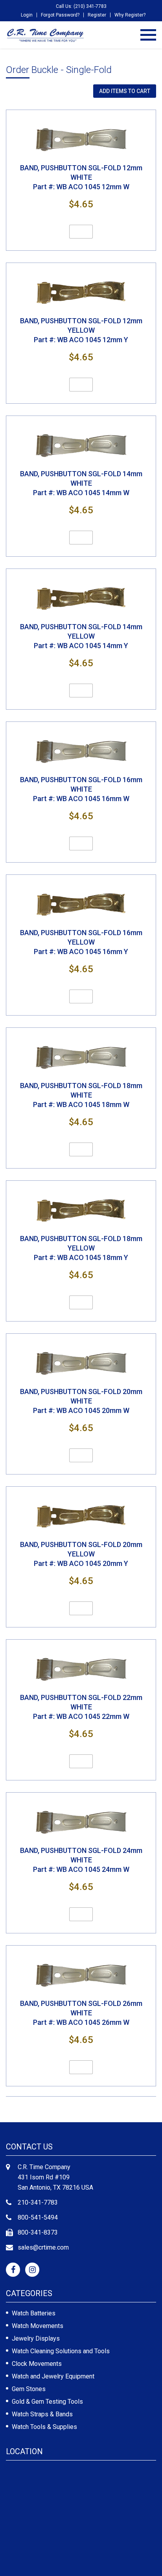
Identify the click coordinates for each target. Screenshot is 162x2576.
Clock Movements (37, 2364)
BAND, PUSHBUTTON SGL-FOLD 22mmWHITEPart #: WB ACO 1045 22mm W (81, 1707)
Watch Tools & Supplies (44, 2427)
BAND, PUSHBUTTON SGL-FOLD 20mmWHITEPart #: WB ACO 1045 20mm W (81, 1401)
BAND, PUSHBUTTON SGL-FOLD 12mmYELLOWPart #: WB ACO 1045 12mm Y (81, 330)
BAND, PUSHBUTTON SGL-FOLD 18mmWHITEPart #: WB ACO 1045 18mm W (81, 1095)
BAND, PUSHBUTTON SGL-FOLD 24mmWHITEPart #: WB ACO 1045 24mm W (81, 1860)
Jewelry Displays (36, 2338)
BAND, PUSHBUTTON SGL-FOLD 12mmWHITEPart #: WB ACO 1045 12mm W (81, 177)
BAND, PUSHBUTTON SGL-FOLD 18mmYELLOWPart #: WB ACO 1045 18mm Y (81, 1248)
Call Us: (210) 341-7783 (81, 6)
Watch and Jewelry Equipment (53, 2376)
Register (97, 15)
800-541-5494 (38, 2217)
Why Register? (130, 15)
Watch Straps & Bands (42, 2414)
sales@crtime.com (43, 2247)
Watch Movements (38, 2326)
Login (27, 15)
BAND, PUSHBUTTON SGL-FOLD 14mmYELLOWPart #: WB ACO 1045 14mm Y (81, 636)
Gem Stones (29, 2389)
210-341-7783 (38, 2202)
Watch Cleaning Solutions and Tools (61, 2351)
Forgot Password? (60, 15)
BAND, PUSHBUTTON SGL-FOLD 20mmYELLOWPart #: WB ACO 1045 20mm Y (81, 1554)
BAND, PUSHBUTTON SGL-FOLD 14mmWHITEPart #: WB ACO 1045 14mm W (81, 483)
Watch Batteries (34, 2313)
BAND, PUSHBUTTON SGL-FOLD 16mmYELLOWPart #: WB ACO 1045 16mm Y (81, 942)
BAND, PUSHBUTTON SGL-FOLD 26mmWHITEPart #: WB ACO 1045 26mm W (81, 2013)
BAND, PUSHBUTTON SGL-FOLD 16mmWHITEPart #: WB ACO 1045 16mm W (81, 789)
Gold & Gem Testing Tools (47, 2402)
